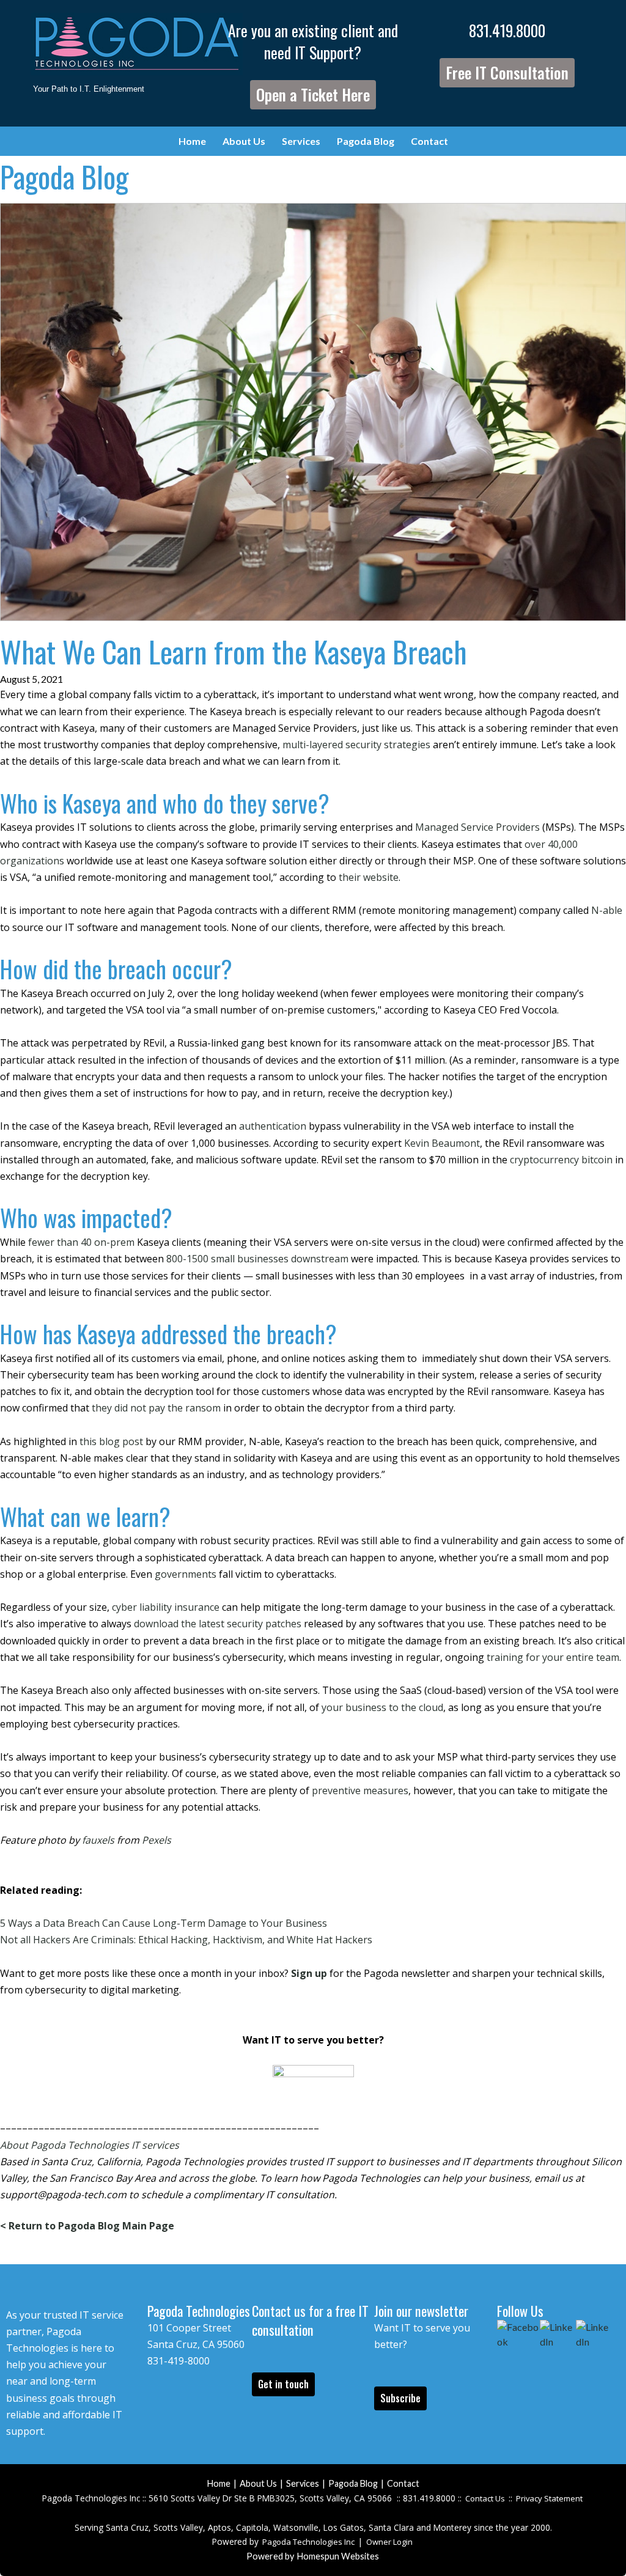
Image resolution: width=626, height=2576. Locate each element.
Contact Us (485, 2498)
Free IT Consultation (507, 72)
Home (192, 141)
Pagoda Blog (366, 141)
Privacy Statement (549, 2498)
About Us (244, 141)
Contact (429, 141)
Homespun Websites (338, 2556)
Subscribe (400, 2398)
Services (301, 141)
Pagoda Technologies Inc (308, 2542)
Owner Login (389, 2542)
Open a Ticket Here (313, 94)
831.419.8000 (507, 30)
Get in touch (283, 2384)
